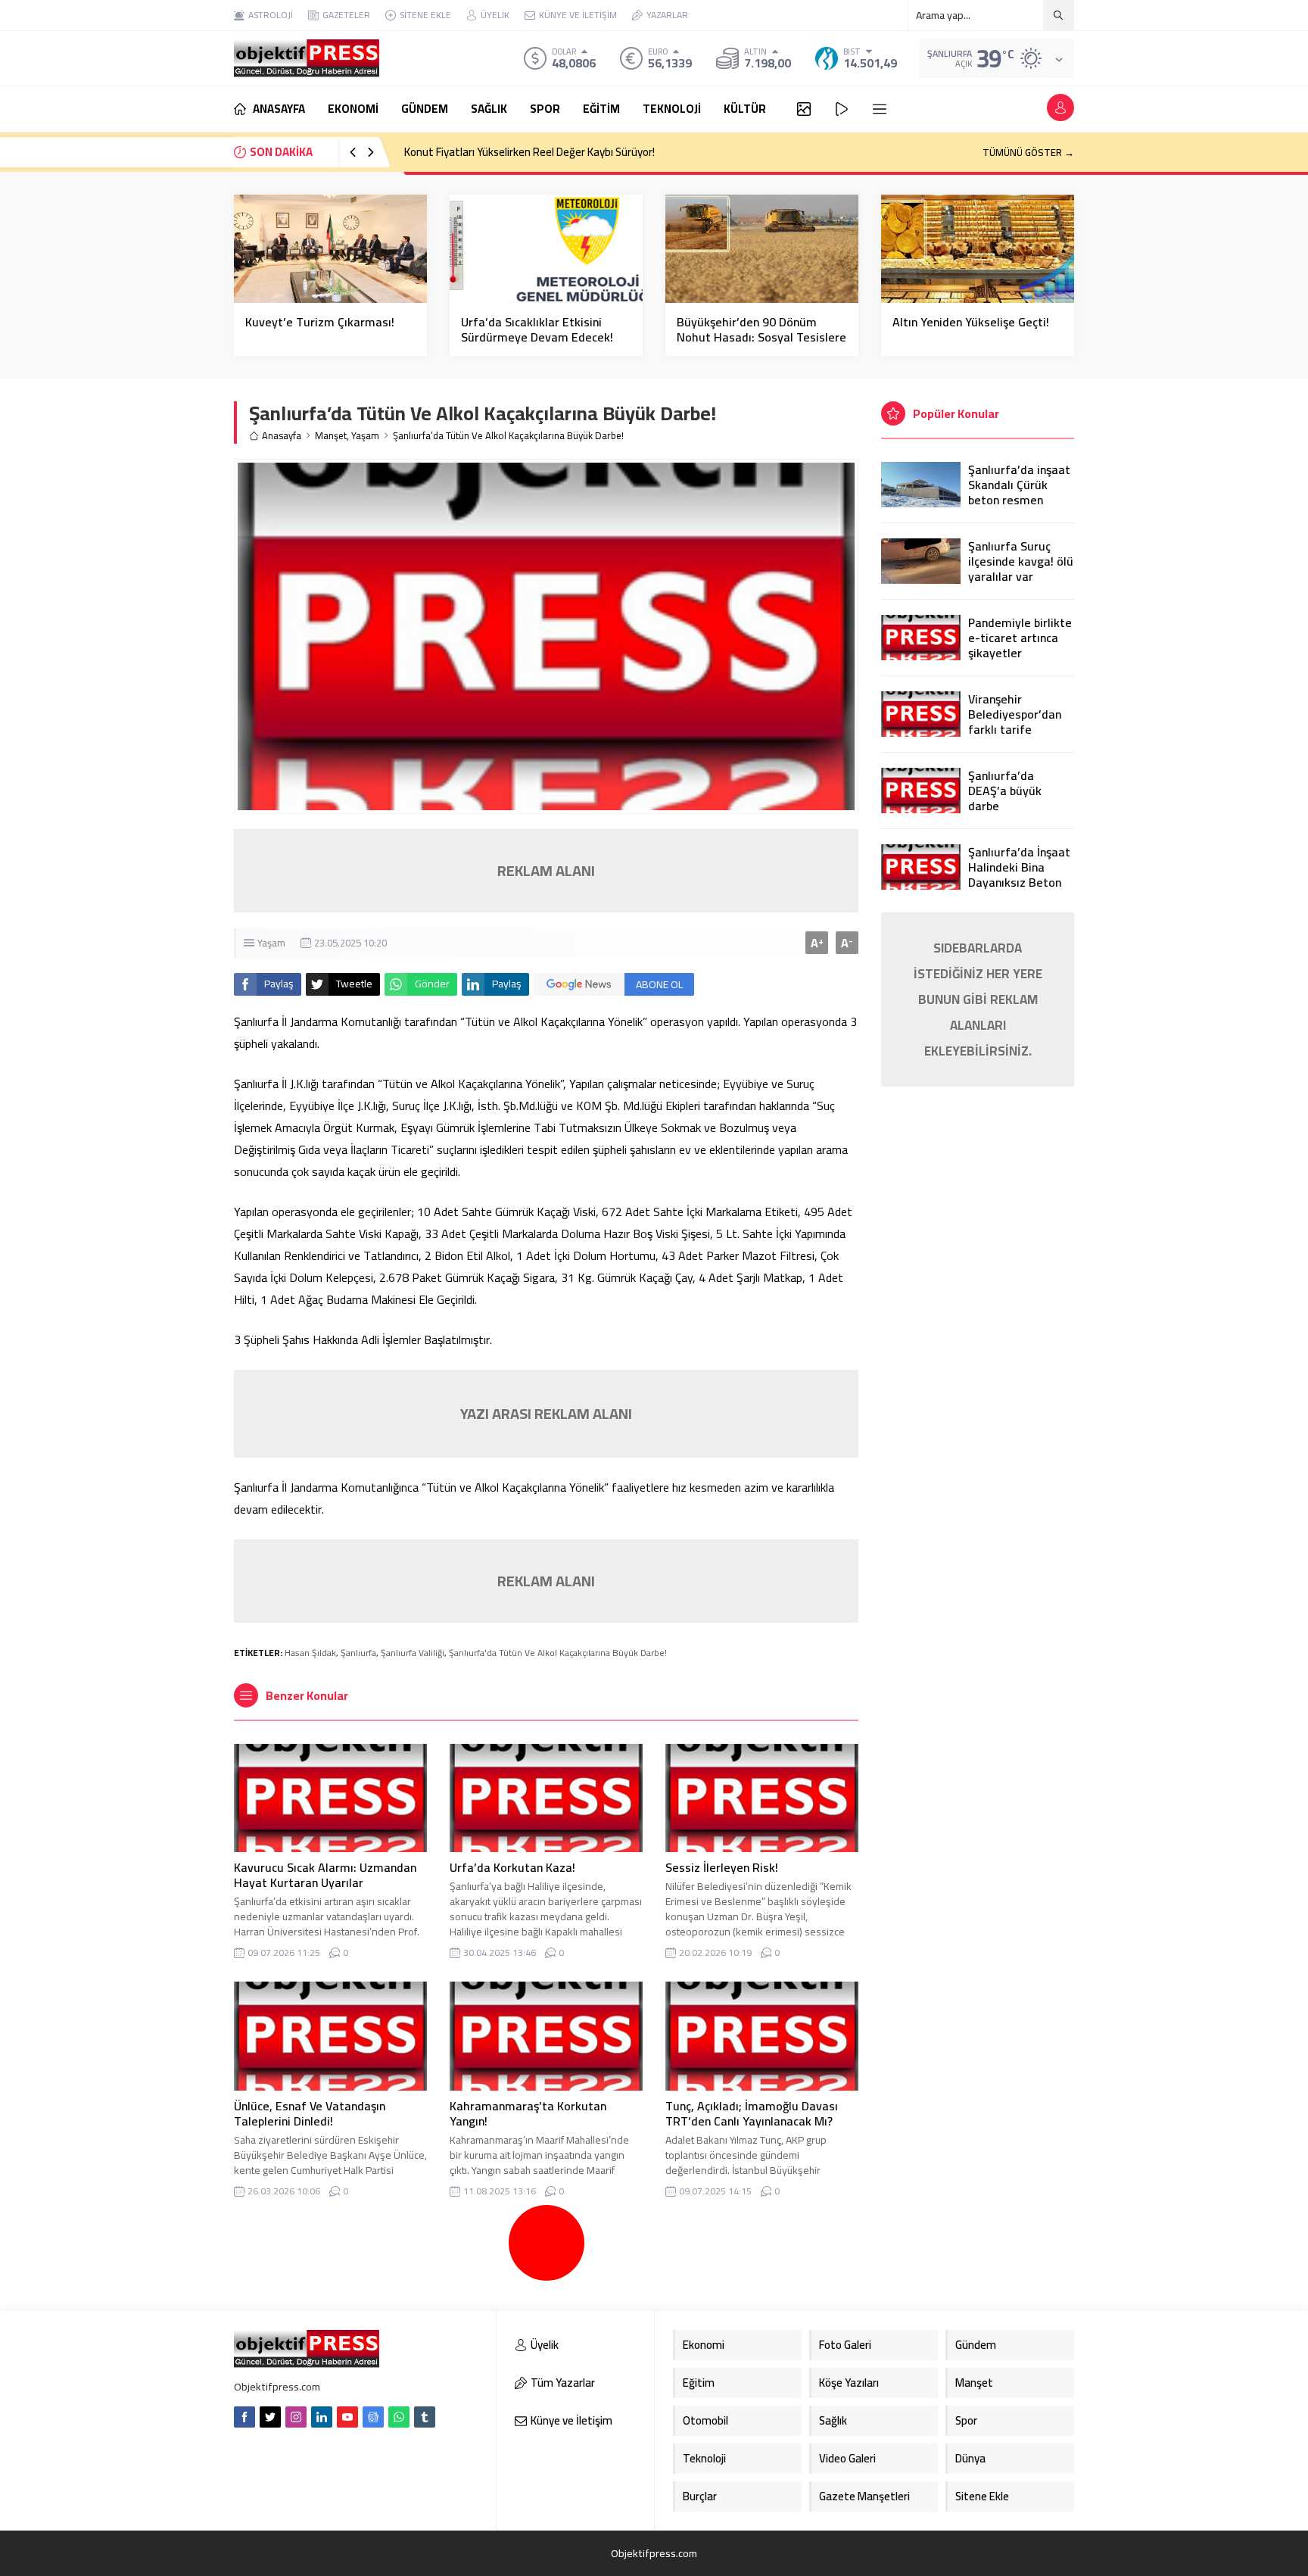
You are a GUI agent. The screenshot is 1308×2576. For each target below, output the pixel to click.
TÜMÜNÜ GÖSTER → (1028, 152)
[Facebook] (244, 2417)
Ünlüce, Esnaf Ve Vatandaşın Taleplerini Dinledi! (310, 2113)
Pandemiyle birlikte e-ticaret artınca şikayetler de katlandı (1020, 645)
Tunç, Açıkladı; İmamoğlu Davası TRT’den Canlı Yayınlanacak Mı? (752, 2113)
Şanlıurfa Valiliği (413, 1653)
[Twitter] (270, 2417)
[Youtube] (347, 2417)
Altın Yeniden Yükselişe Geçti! (971, 322)
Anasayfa (282, 436)
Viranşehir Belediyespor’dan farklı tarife (1015, 714)
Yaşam (365, 436)
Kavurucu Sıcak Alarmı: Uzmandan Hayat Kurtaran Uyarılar (325, 1875)
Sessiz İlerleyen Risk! (723, 1867)
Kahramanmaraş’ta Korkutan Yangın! (528, 2113)
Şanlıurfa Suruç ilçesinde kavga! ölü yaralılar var (1021, 561)
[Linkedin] (322, 2417)
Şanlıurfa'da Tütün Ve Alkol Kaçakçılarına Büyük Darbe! (558, 1653)
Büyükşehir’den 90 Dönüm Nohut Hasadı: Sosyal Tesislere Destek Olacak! (761, 337)
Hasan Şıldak (310, 1653)
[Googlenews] (373, 2417)
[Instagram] (296, 2417)
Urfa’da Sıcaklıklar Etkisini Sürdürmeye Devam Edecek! (537, 329)
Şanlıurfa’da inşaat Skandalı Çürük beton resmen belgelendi (1019, 492)
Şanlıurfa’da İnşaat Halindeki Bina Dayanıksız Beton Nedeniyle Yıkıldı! (1019, 875)
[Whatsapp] (399, 2417)
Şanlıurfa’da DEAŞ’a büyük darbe (1005, 791)
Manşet (331, 436)
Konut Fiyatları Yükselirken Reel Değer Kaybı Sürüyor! (529, 152)
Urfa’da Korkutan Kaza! (512, 1867)
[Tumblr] (425, 2417)
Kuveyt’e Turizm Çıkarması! (320, 322)
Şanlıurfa (358, 1653)
